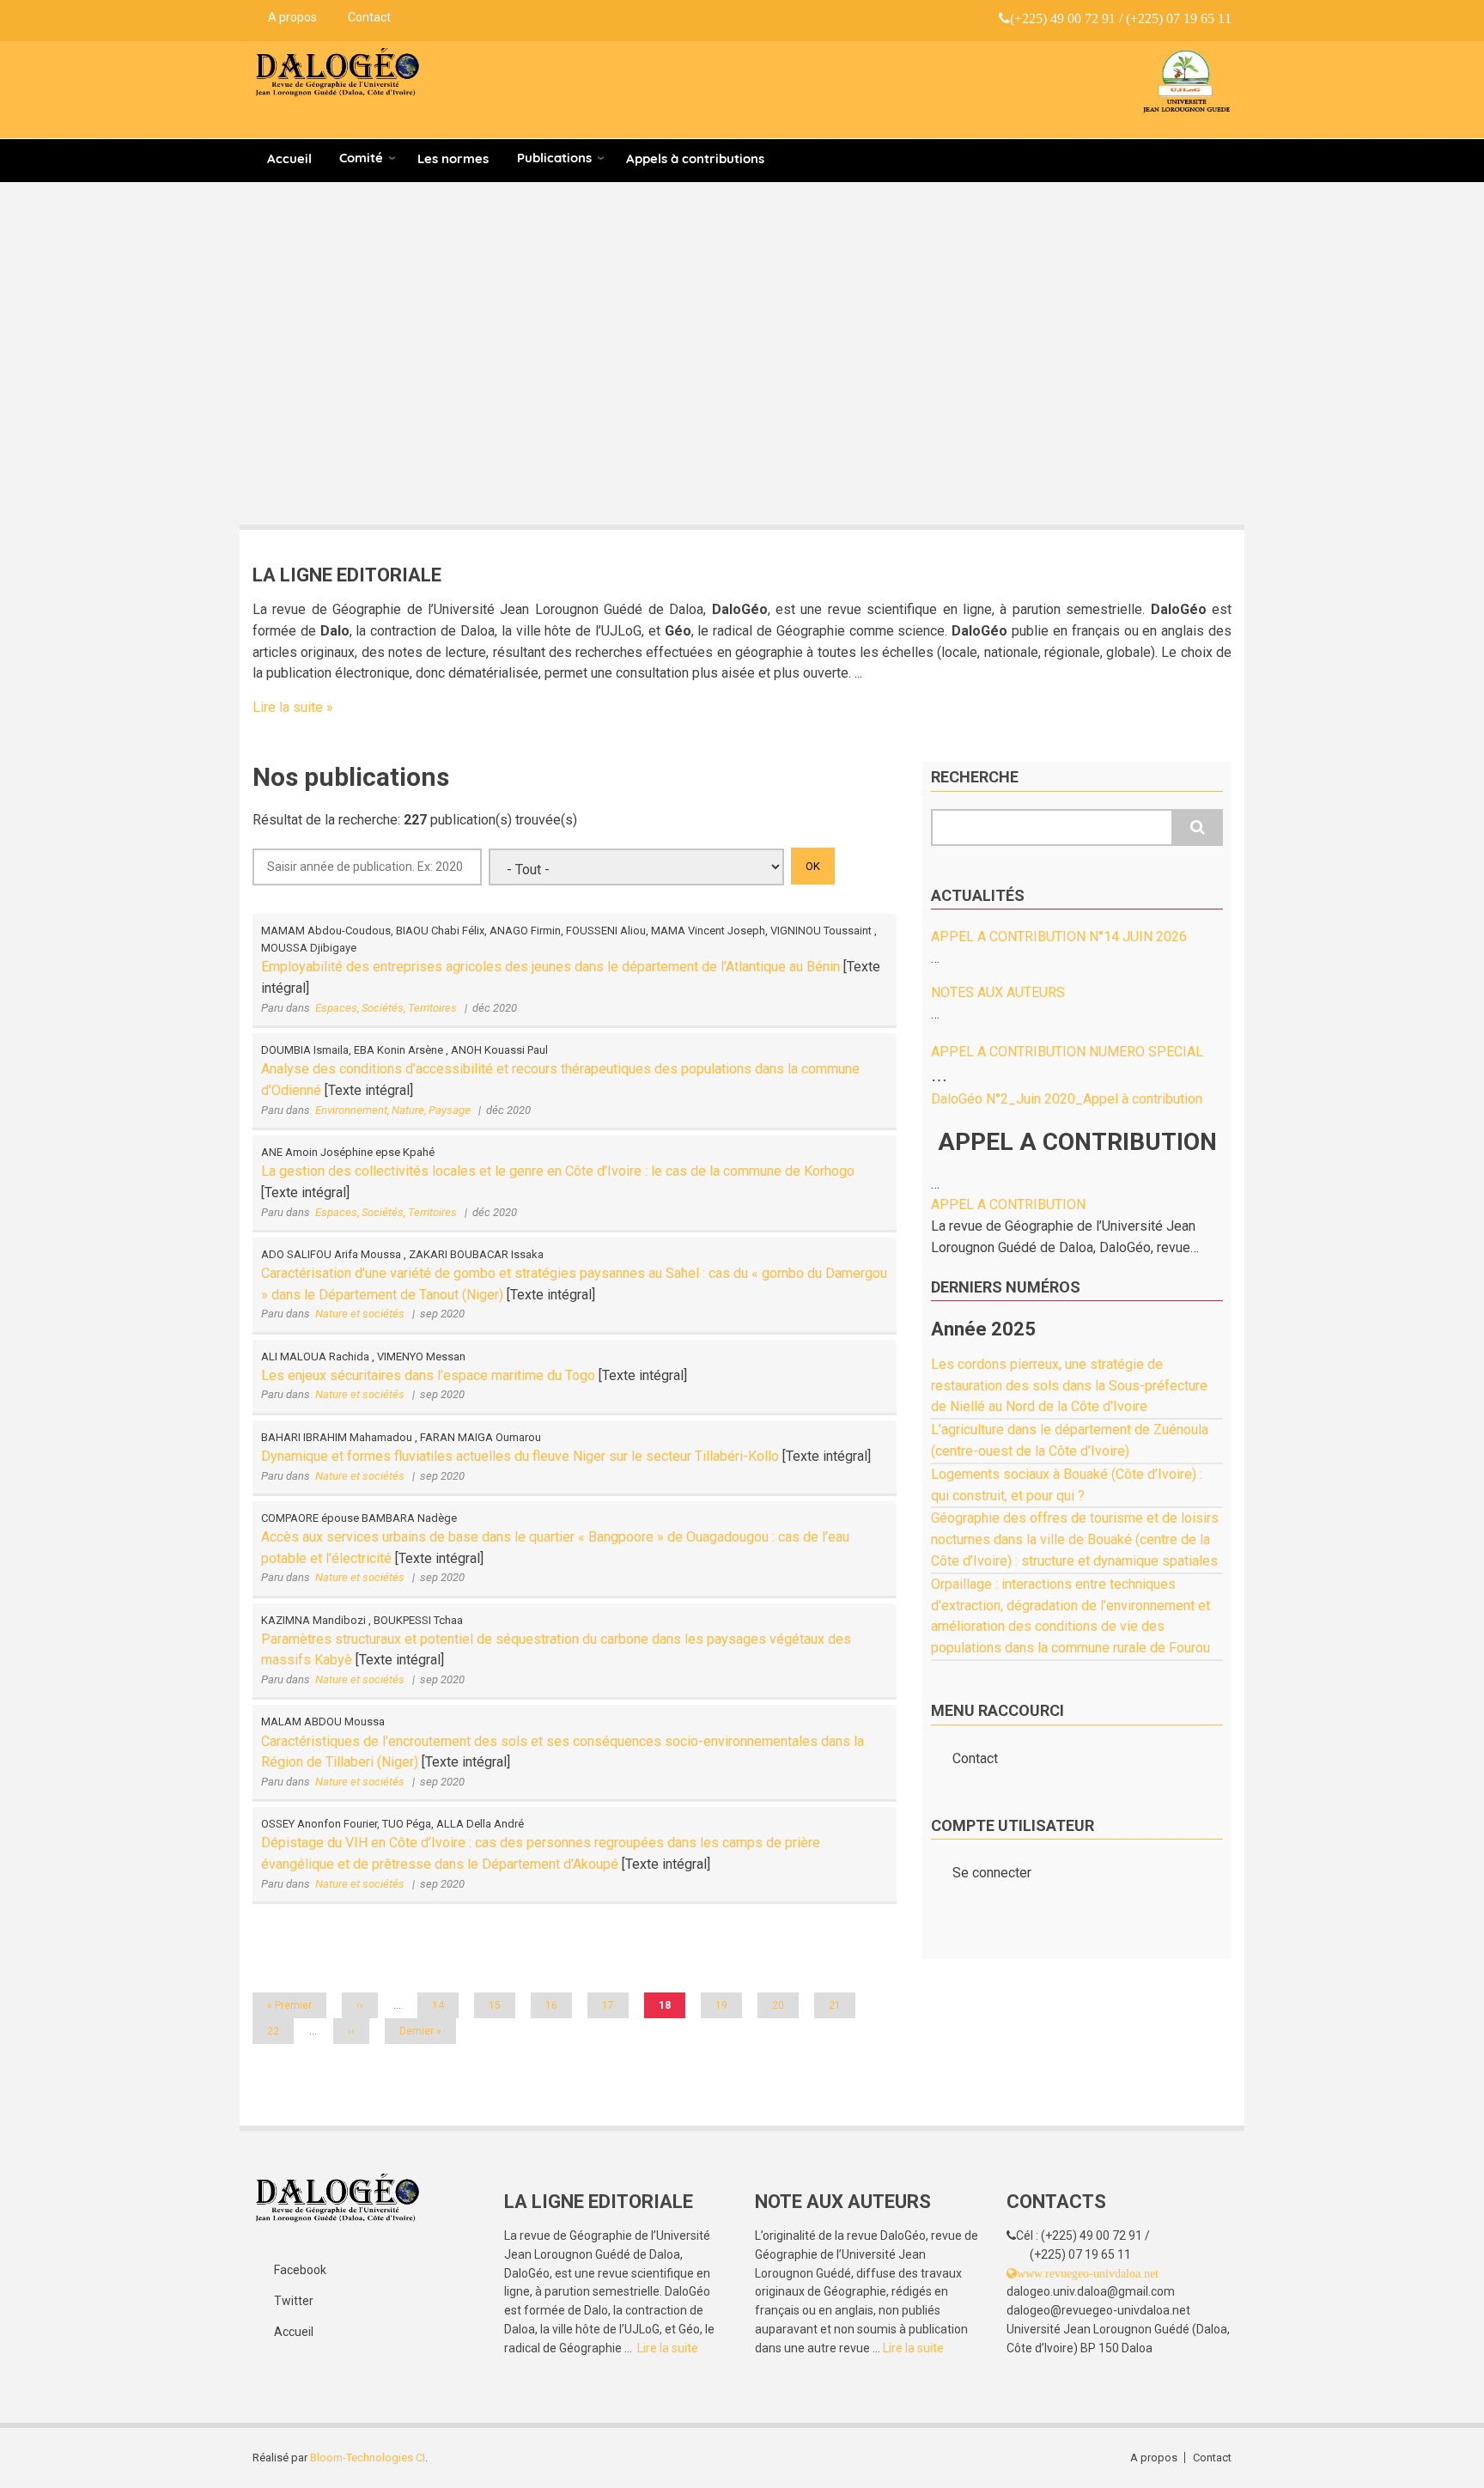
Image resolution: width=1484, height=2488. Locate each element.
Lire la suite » (293, 707)
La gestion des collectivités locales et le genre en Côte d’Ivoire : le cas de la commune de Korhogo (558, 1171)
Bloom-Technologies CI (368, 2458)
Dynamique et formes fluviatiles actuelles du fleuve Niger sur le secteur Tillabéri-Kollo (520, 1456)
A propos (292, 17)
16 (557, 2005)
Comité (361, 158)
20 (784, 2005)
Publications (554, 158)
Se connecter (992, 1873)
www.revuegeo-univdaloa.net (1088, 2273)
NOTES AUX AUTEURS (998, 992)
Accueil (289, 158)
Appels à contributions (695, 158)
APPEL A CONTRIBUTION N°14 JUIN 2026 (1059, 937)
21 (841, 2005)
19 (727, 2005)
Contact (369, 17)
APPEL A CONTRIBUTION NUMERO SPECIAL (1067, 1052)
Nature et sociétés (360, 1314)
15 (501, 2005)
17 (614, 2005)
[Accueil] (338, 73)
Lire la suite (668, 2348)
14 (444, 2005)
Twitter (294, 2301)
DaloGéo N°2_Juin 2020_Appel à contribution (1067, 1099)
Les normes (453, 158)
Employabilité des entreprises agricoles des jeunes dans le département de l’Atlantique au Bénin (550, 967)
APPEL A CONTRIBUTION (1008, 1204)
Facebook (300, 2270)
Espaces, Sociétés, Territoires (386, 1008)
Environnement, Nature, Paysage (393, 1110)
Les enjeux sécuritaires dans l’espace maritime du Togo (430, 1375)
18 (672, 2009)
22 (279, 2031)
